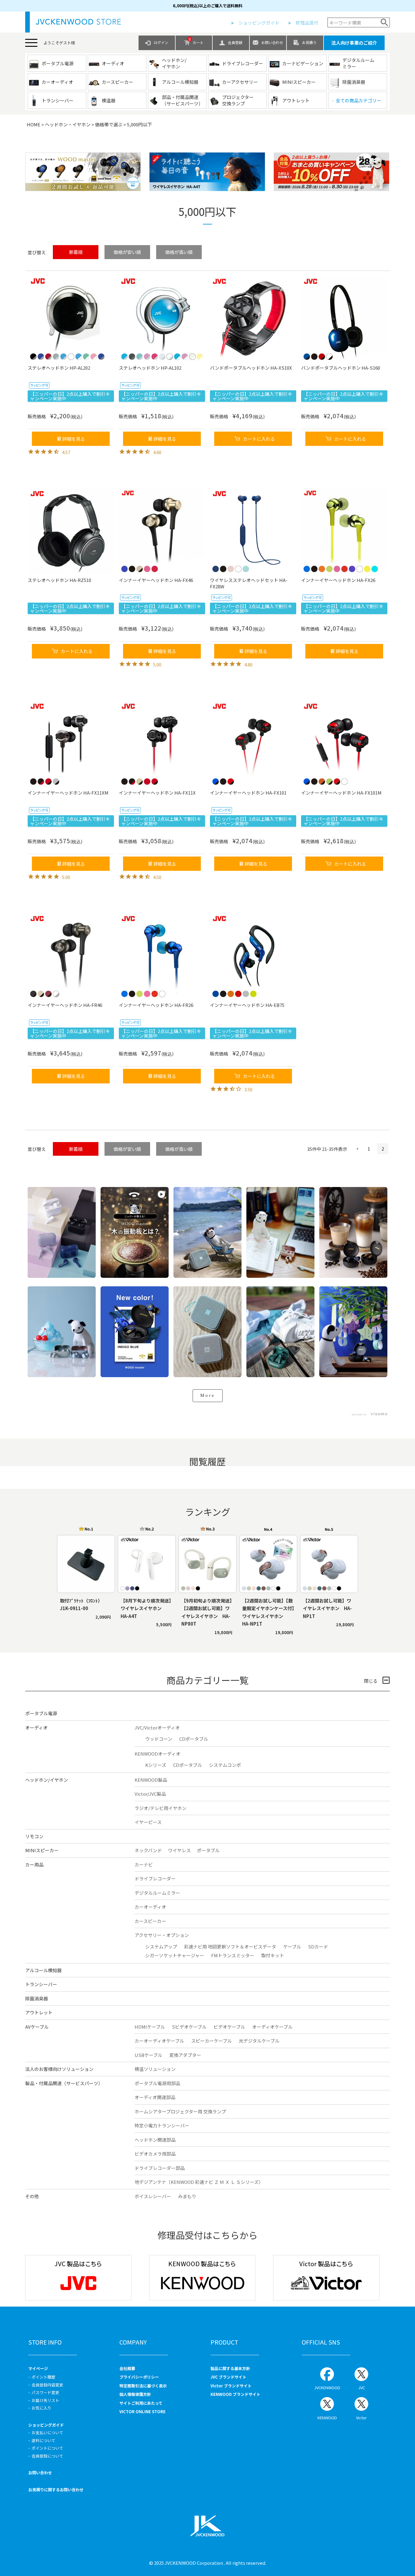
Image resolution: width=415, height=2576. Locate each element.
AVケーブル (37, 2027)
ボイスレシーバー (153, 2196)
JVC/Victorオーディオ (157, 1728)
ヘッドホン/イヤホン (47, 1780)
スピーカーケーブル (211, 2041)
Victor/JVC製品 (150, 1794)
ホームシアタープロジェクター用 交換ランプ (180, 2111)
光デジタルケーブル (259, 2041)
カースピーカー (150, 1921)
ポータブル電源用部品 (157, 2083)
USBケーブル (148, 2055)
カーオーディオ (150, 1907)
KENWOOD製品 (151, 1780)
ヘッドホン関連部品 (155, 2140)
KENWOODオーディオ (158, 1754)
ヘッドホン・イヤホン (68, 124)
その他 (32, 2196)
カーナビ (144, 1864)
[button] (356, 1149)
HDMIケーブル (150, 2027)
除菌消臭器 (37, 1998)
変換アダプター (185, 2055)
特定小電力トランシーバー (162, 2125)
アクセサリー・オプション (162, 1935)
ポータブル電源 (41, 1713)
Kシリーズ (156, 1765)
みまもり (187, 2196)
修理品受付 (307, 23)
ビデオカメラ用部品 (155, 2154)
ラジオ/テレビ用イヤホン (161, 1808)
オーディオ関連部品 (155, 2097)
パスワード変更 (45, 2392)
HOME (34, 124)
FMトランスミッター (233, 1955)
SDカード (318, 1947)
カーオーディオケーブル (159, 2041)
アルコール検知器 (43, 1970)
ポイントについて (47, 2448)
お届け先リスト (45, 2400)
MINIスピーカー (42, 1850)
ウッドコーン (159, 1739)
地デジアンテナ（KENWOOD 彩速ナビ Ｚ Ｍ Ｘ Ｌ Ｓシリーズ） (199, 2182)
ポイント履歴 (43, 2377)
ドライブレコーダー (155, 1878)
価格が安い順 (127, 252)
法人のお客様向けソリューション (59, 2069)
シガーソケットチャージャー (175, 1955)
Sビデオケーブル (189, 2027)
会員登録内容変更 (47, 2385)
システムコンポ (225, 1765)
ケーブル (292, 1947)
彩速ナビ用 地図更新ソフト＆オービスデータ (230, 1947)
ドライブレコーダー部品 (160, 2168)
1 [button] (369, 1149)
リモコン (34, 1836)
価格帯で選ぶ (109, 124)
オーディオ (36, 1728)
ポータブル (208, 1850)
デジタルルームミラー (157, 1893)
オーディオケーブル (272, 2027)
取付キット (273, 1955)
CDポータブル (194, 1739)
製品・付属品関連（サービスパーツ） (64, 2083)
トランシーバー (41, 1984)
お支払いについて (47, 2432)
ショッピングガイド (259, 23)
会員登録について (47, 2456)
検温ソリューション (155, 2069)
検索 (384, 22)
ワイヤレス (179, 1850)
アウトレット (39, 2012)
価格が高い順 (179, 252)
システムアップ (161, 1947)
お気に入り (41, 2408)
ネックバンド (148, 1850)
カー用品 (34, 1864)
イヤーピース (148, 1822)
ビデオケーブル (229, 2027)
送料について (43, 2440)
